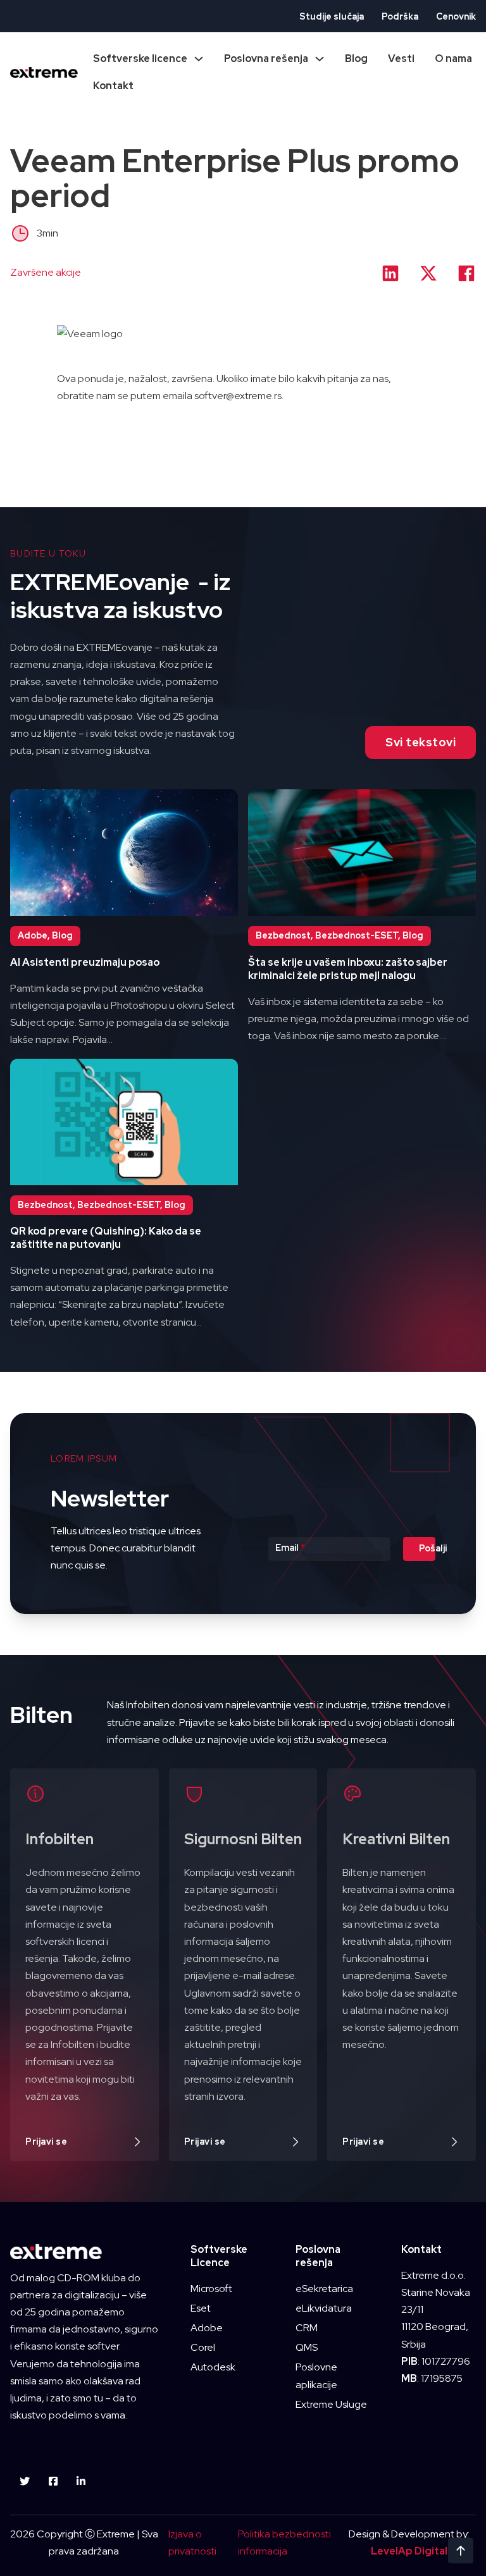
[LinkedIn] (390, 273)
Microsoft (211, 2289)
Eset (201, 2308)
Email (290, 1548)
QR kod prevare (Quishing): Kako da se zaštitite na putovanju (106, 1238)
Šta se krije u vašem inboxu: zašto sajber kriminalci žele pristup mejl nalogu (348, 969)
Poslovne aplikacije (316, 2376)
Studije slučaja (332, 16)
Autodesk (213, 2367)
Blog (356, 59)
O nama (453, 59)
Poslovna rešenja (266, 59)
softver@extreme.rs (238, 396)
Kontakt (113, 86)
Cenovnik (456, 16)
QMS (307, 2347)
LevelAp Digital (409, 2551)
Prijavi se (46, 2142)
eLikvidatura (324, 2308)
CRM (307, 2328)
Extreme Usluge (331, 2404)
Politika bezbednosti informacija (284, 2542)
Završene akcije (46, 272)
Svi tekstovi (421, 742)
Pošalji (427, 1548)
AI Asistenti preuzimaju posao (85, 962)
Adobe (207, 2328)
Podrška (400, 16)
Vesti (401, 59)
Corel (203, 2347)
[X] (428, 273)
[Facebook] (466, 273)
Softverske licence (140, 59)
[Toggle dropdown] (199, 59)
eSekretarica (324, 2289)
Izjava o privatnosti (192, 2542)
